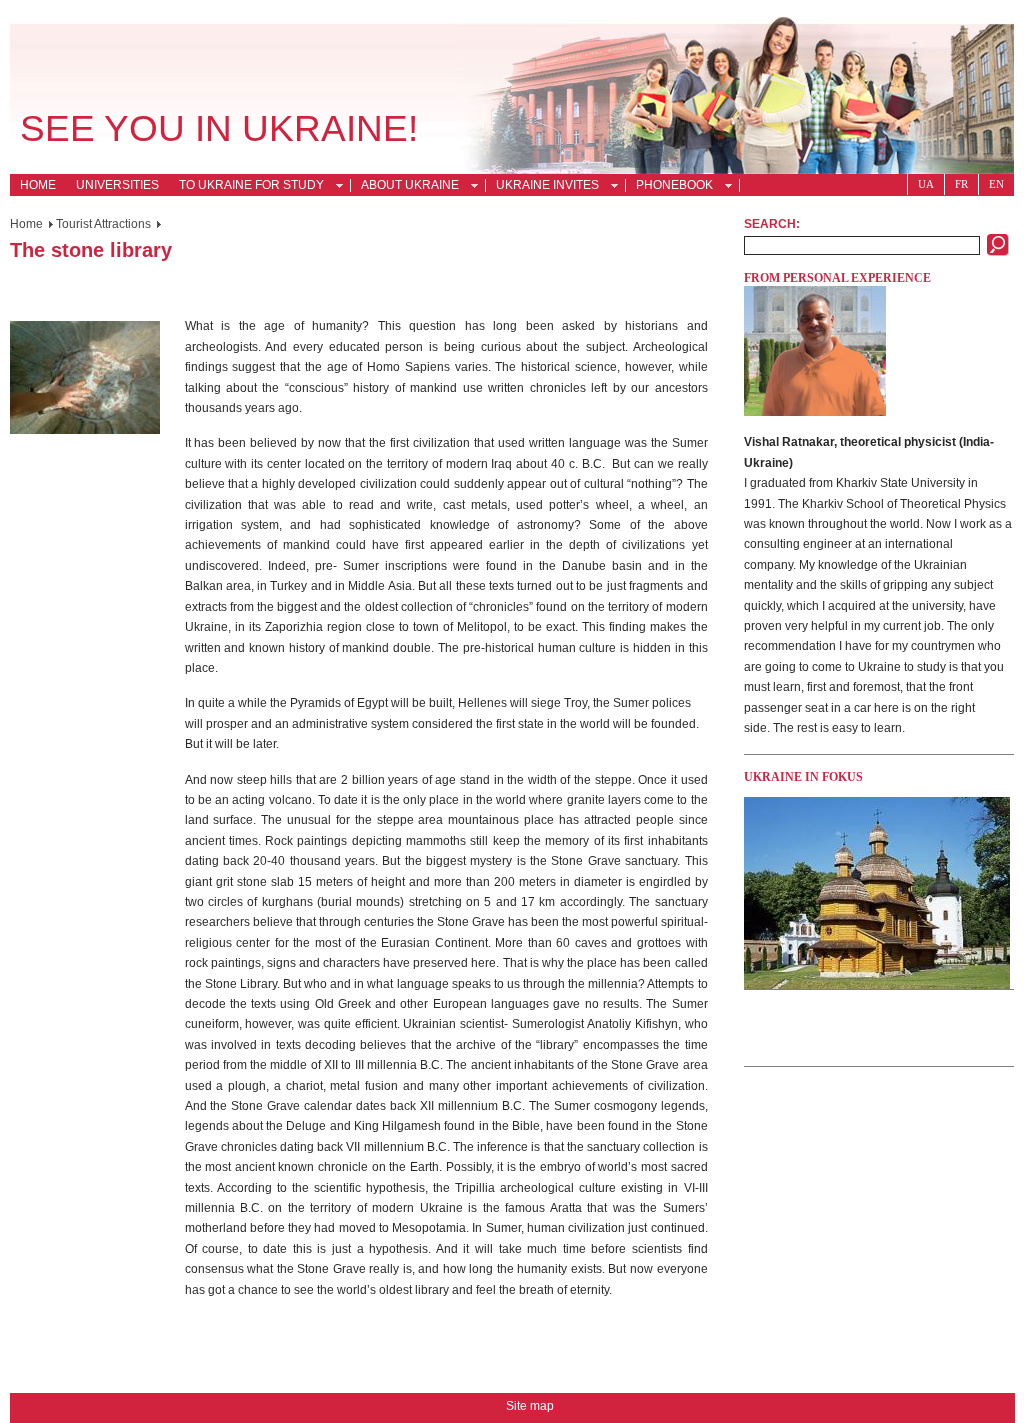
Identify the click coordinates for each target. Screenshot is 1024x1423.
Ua (926, 184)
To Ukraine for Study (246, 187)
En (996, 184)
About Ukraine (405, 187)
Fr (961, 184)
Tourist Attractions (103, 224)
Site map (530, 1406)
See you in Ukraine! (219, 128)
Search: (772, 224)
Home (38, 185)
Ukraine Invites (542, 187)
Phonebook (669, 187)
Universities (117, 185)
